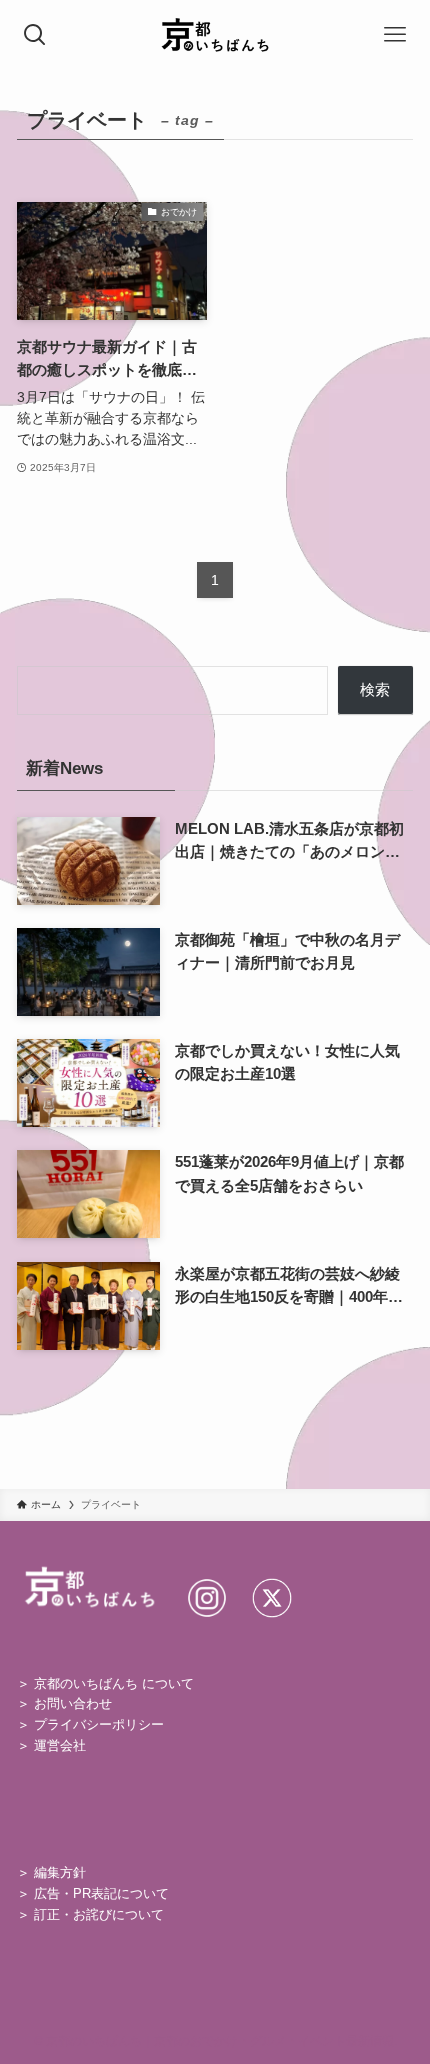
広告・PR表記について (101, 1893)
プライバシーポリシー (99, 1724)
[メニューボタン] (395, 35)
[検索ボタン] (35, 35)
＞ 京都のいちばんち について (105, 1683)
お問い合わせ (73, 1703)
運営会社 (60, 1745)
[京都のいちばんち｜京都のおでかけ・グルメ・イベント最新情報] (215, 35)
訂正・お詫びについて (99, 1914)
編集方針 (60, 1872)
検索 (375, 689)
